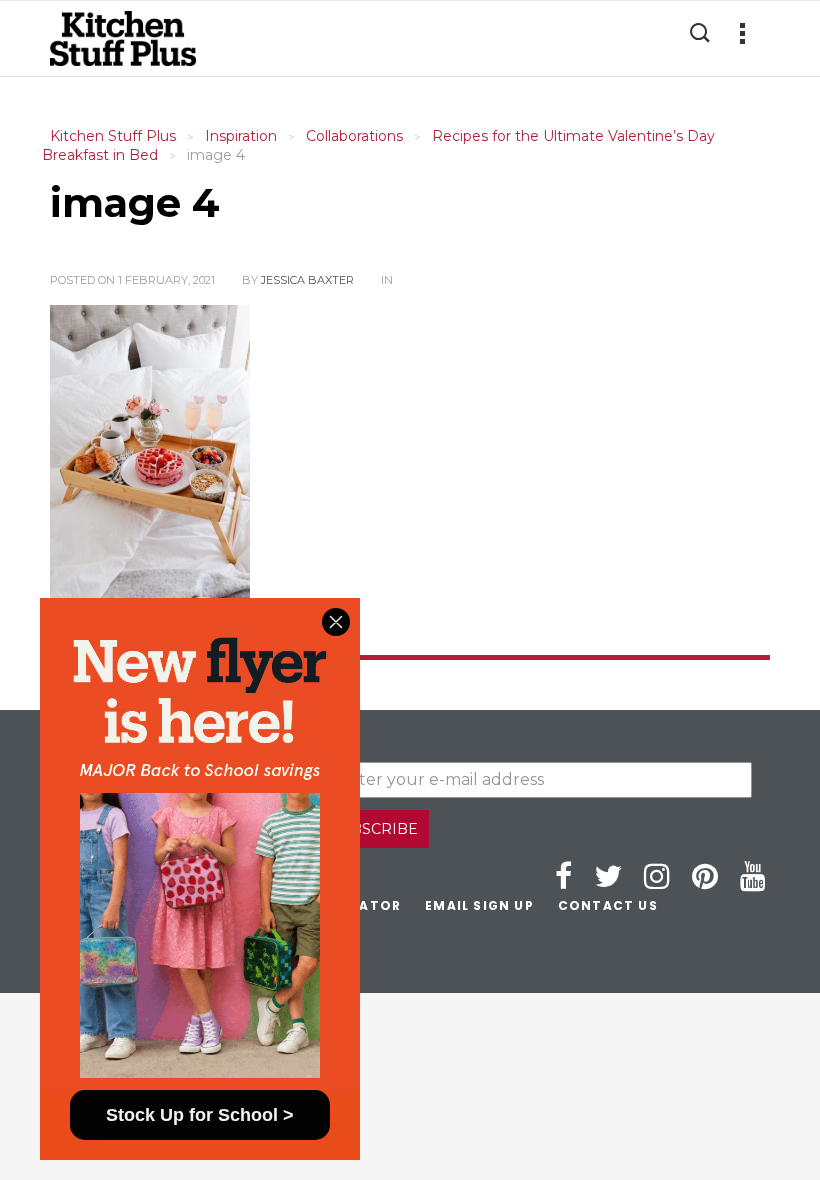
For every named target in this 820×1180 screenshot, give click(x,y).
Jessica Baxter (307, 280)
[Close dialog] (336, 622)
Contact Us (608, 905)
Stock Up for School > (200, 1115)
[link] (200, 844)
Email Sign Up (479, 905)
